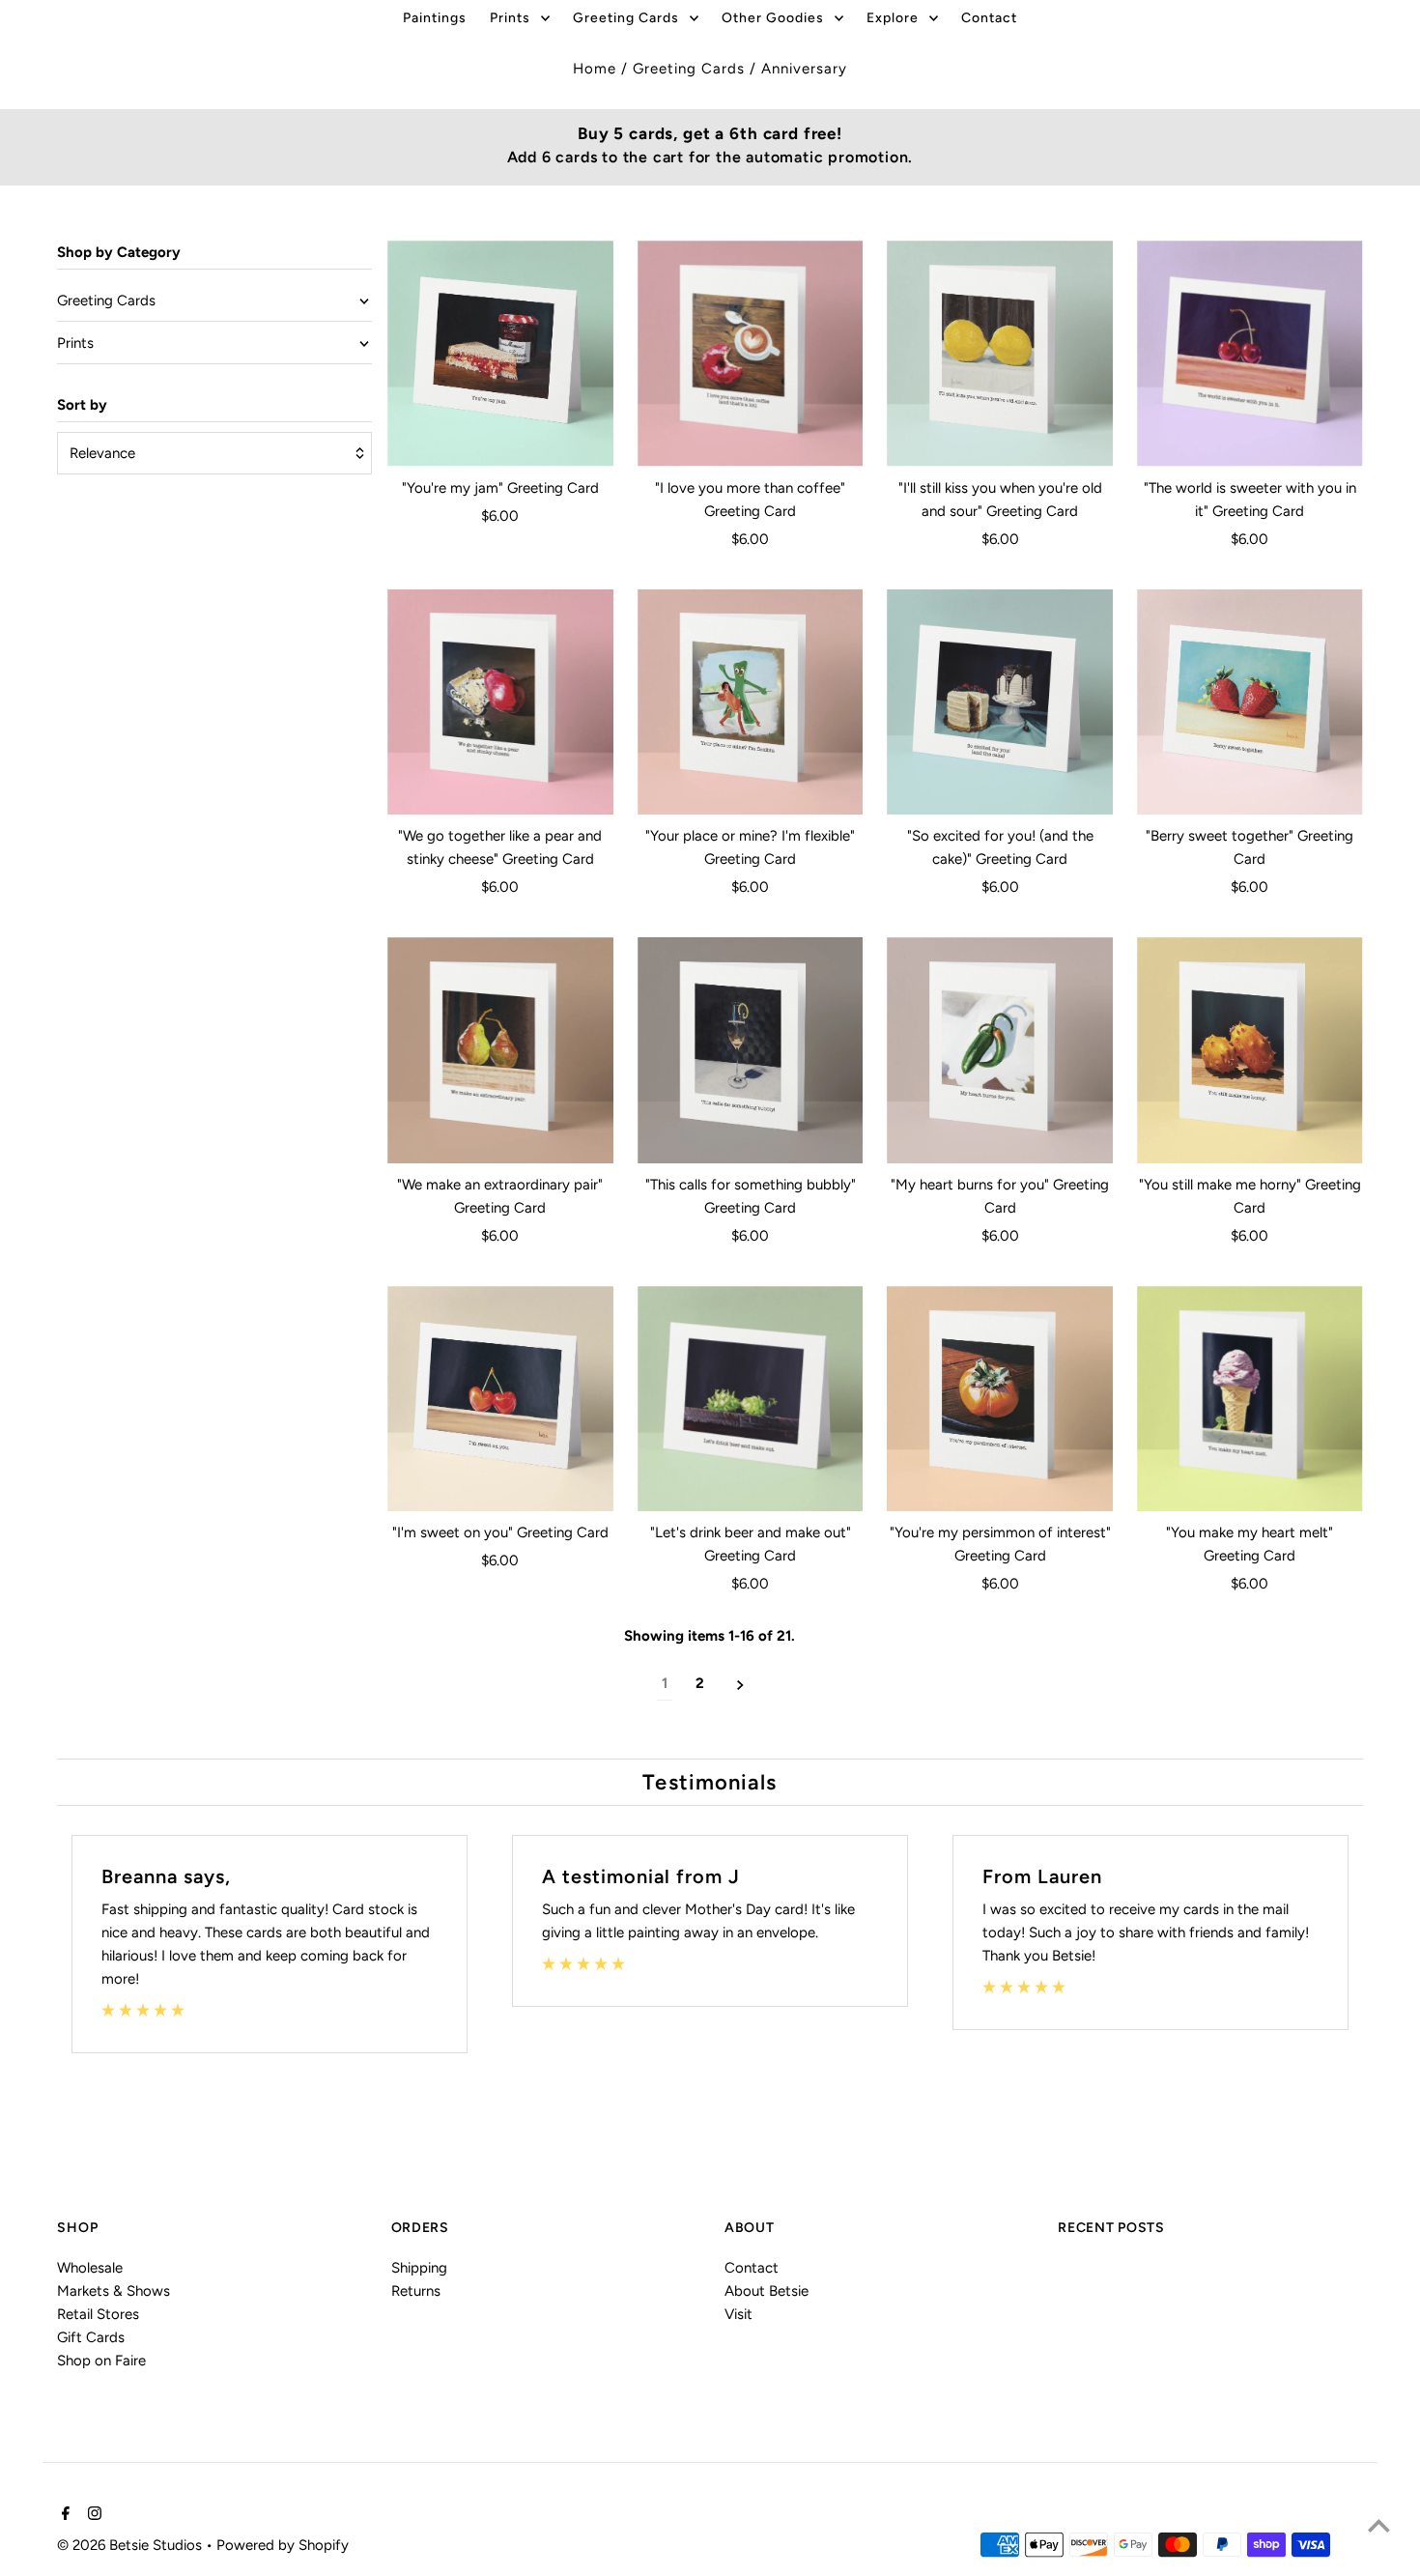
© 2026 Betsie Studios (131, 2546)
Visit (738, 2313)
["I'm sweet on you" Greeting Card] (500, 1399)
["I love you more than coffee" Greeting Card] (751, 354)
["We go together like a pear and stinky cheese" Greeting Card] (500, 702)
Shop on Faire (101, 2360)
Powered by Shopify (283, 2546)
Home (595, 69)
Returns (416, 2290)
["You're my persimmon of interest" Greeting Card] (1000, 1399)
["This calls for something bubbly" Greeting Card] (751, 1050)
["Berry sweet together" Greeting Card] (1250, 702)
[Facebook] (63, 2515)
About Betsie (767, 2290)
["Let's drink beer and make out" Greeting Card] (751, 1399)
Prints (75, 343)
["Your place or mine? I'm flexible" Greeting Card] (751, 702)
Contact (752, 2267)
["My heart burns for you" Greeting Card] (1000, 1050)
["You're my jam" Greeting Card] (500, 354)
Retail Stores (98, 2313)
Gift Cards (91, 2336)
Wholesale (90, 2267)
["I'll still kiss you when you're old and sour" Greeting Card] (1000, 354)
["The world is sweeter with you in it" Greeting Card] (1250, 354)
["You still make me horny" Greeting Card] (1250, 1050)
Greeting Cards (689, 69)
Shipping (419, 2267)
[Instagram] (92, 2515)
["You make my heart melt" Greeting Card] (1250, 1399)
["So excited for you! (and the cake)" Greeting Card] (1000, 702)
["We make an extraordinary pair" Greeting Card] (500, 1050)
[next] (740, 1684)
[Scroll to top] (1379, 2525)
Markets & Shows (114, 2290)
